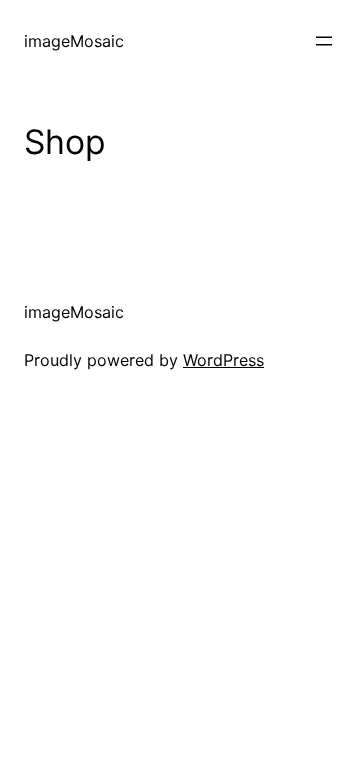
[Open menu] (324, 41)
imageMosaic (74, 41)
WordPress (223, 360)
